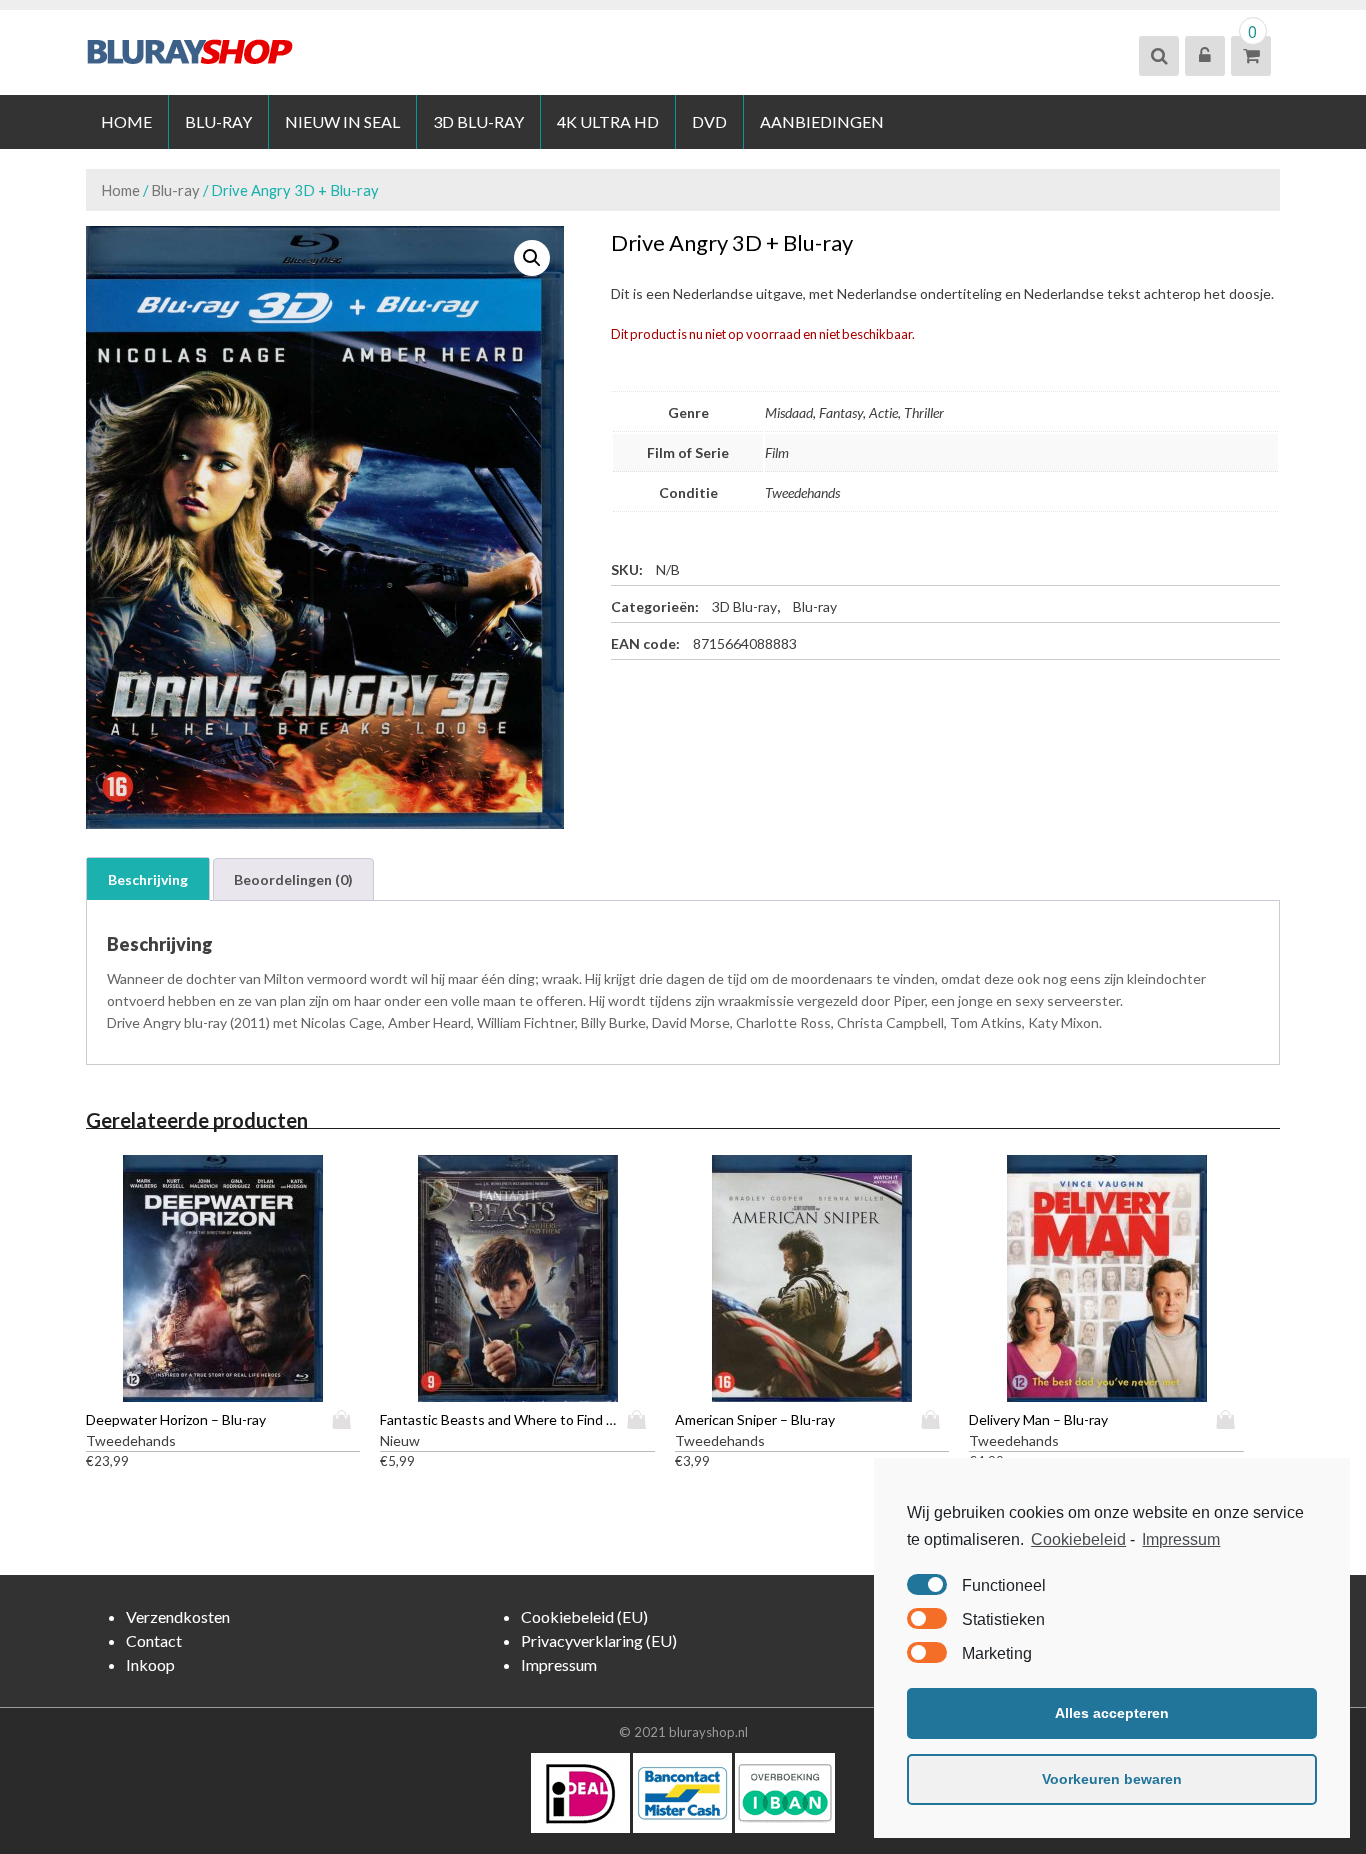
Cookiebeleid (1078, 1539)
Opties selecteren (346, 1419)
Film (777, 452)
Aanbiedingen (822, 121)
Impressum (1181, 1539)
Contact (154, 1640)
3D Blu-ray (478, 121)
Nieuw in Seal (342, 121)
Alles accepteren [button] (1112, 1713)
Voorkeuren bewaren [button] (1112, 1779)
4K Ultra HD (608, 121)
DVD (709, 121)
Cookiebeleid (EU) (584, 1616)
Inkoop (150, 1664)
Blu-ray (218, 121)
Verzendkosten (178, 1616)
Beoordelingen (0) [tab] (293, 879)
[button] (532, 258)
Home (126, 121)
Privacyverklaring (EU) (599, 1640)
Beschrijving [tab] (148, 879)
